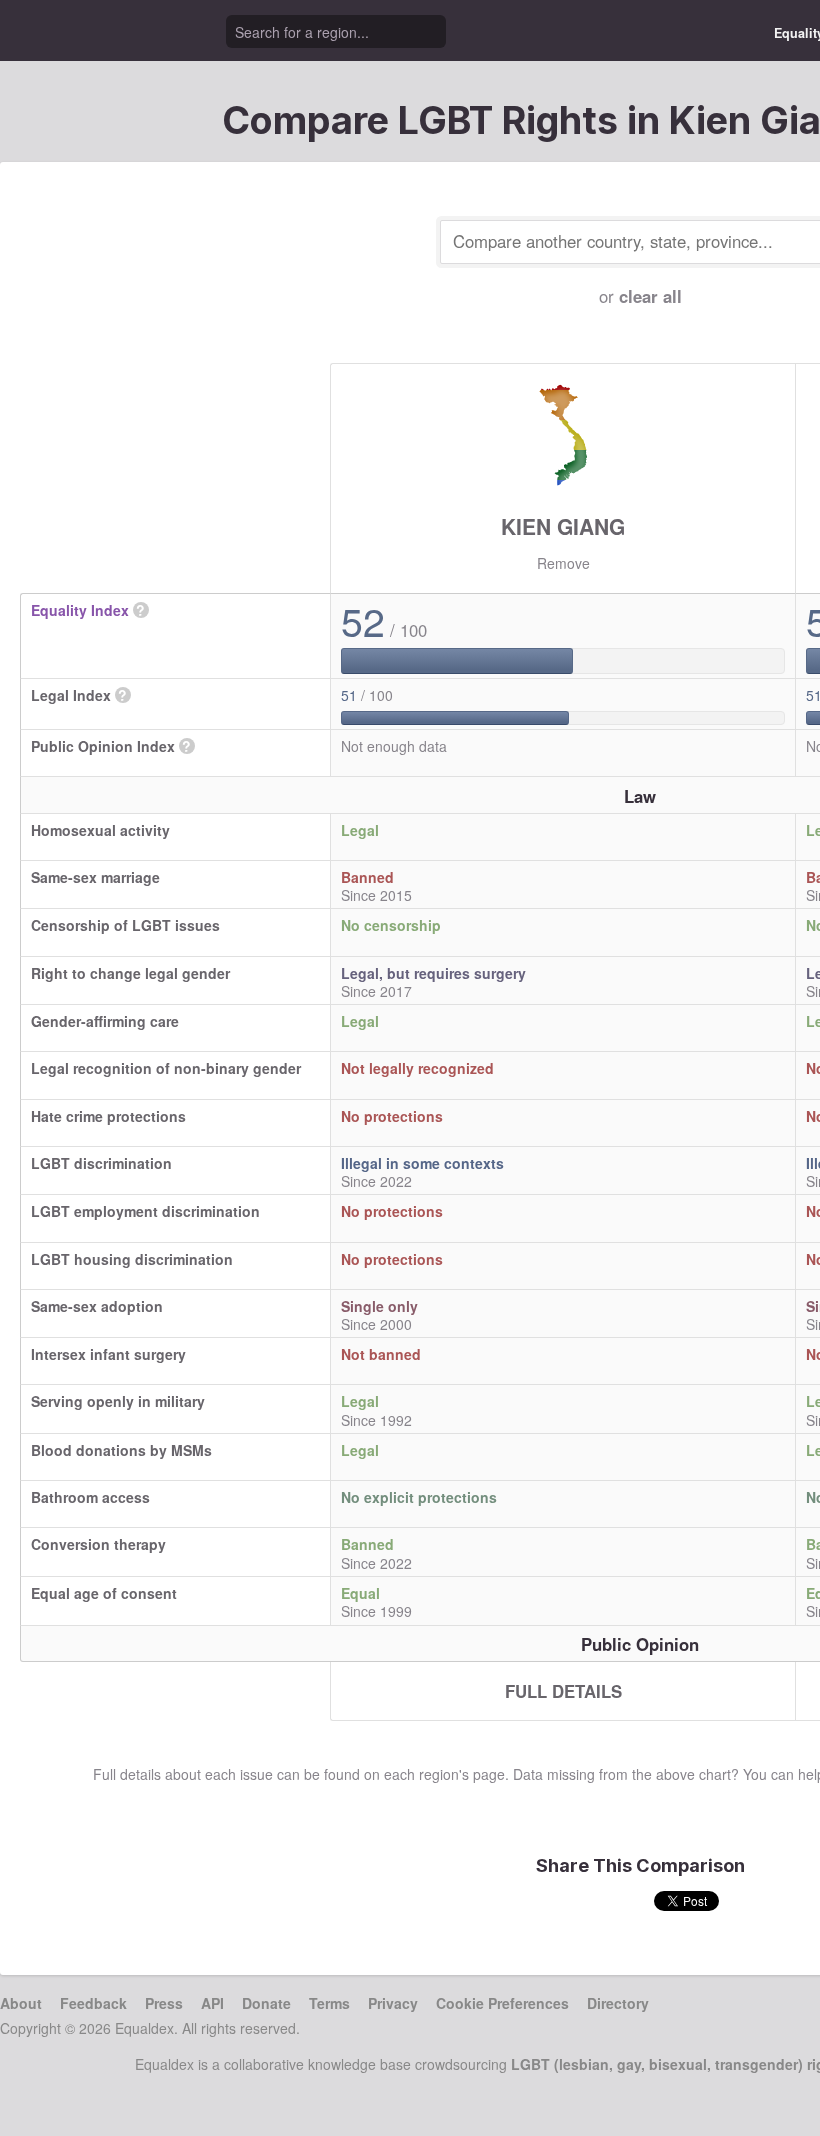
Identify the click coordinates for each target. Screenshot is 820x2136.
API (212, 2003)
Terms (329, 2003)
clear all (650, 296)
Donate (266, 2003)
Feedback (93, 2003)
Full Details (563, 1691)
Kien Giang (563, 526)
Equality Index (80, 610)
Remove (563, 563)
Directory (618, 2003)
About (21, 2003)
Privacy (393, 2003)
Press (164, 2003)
